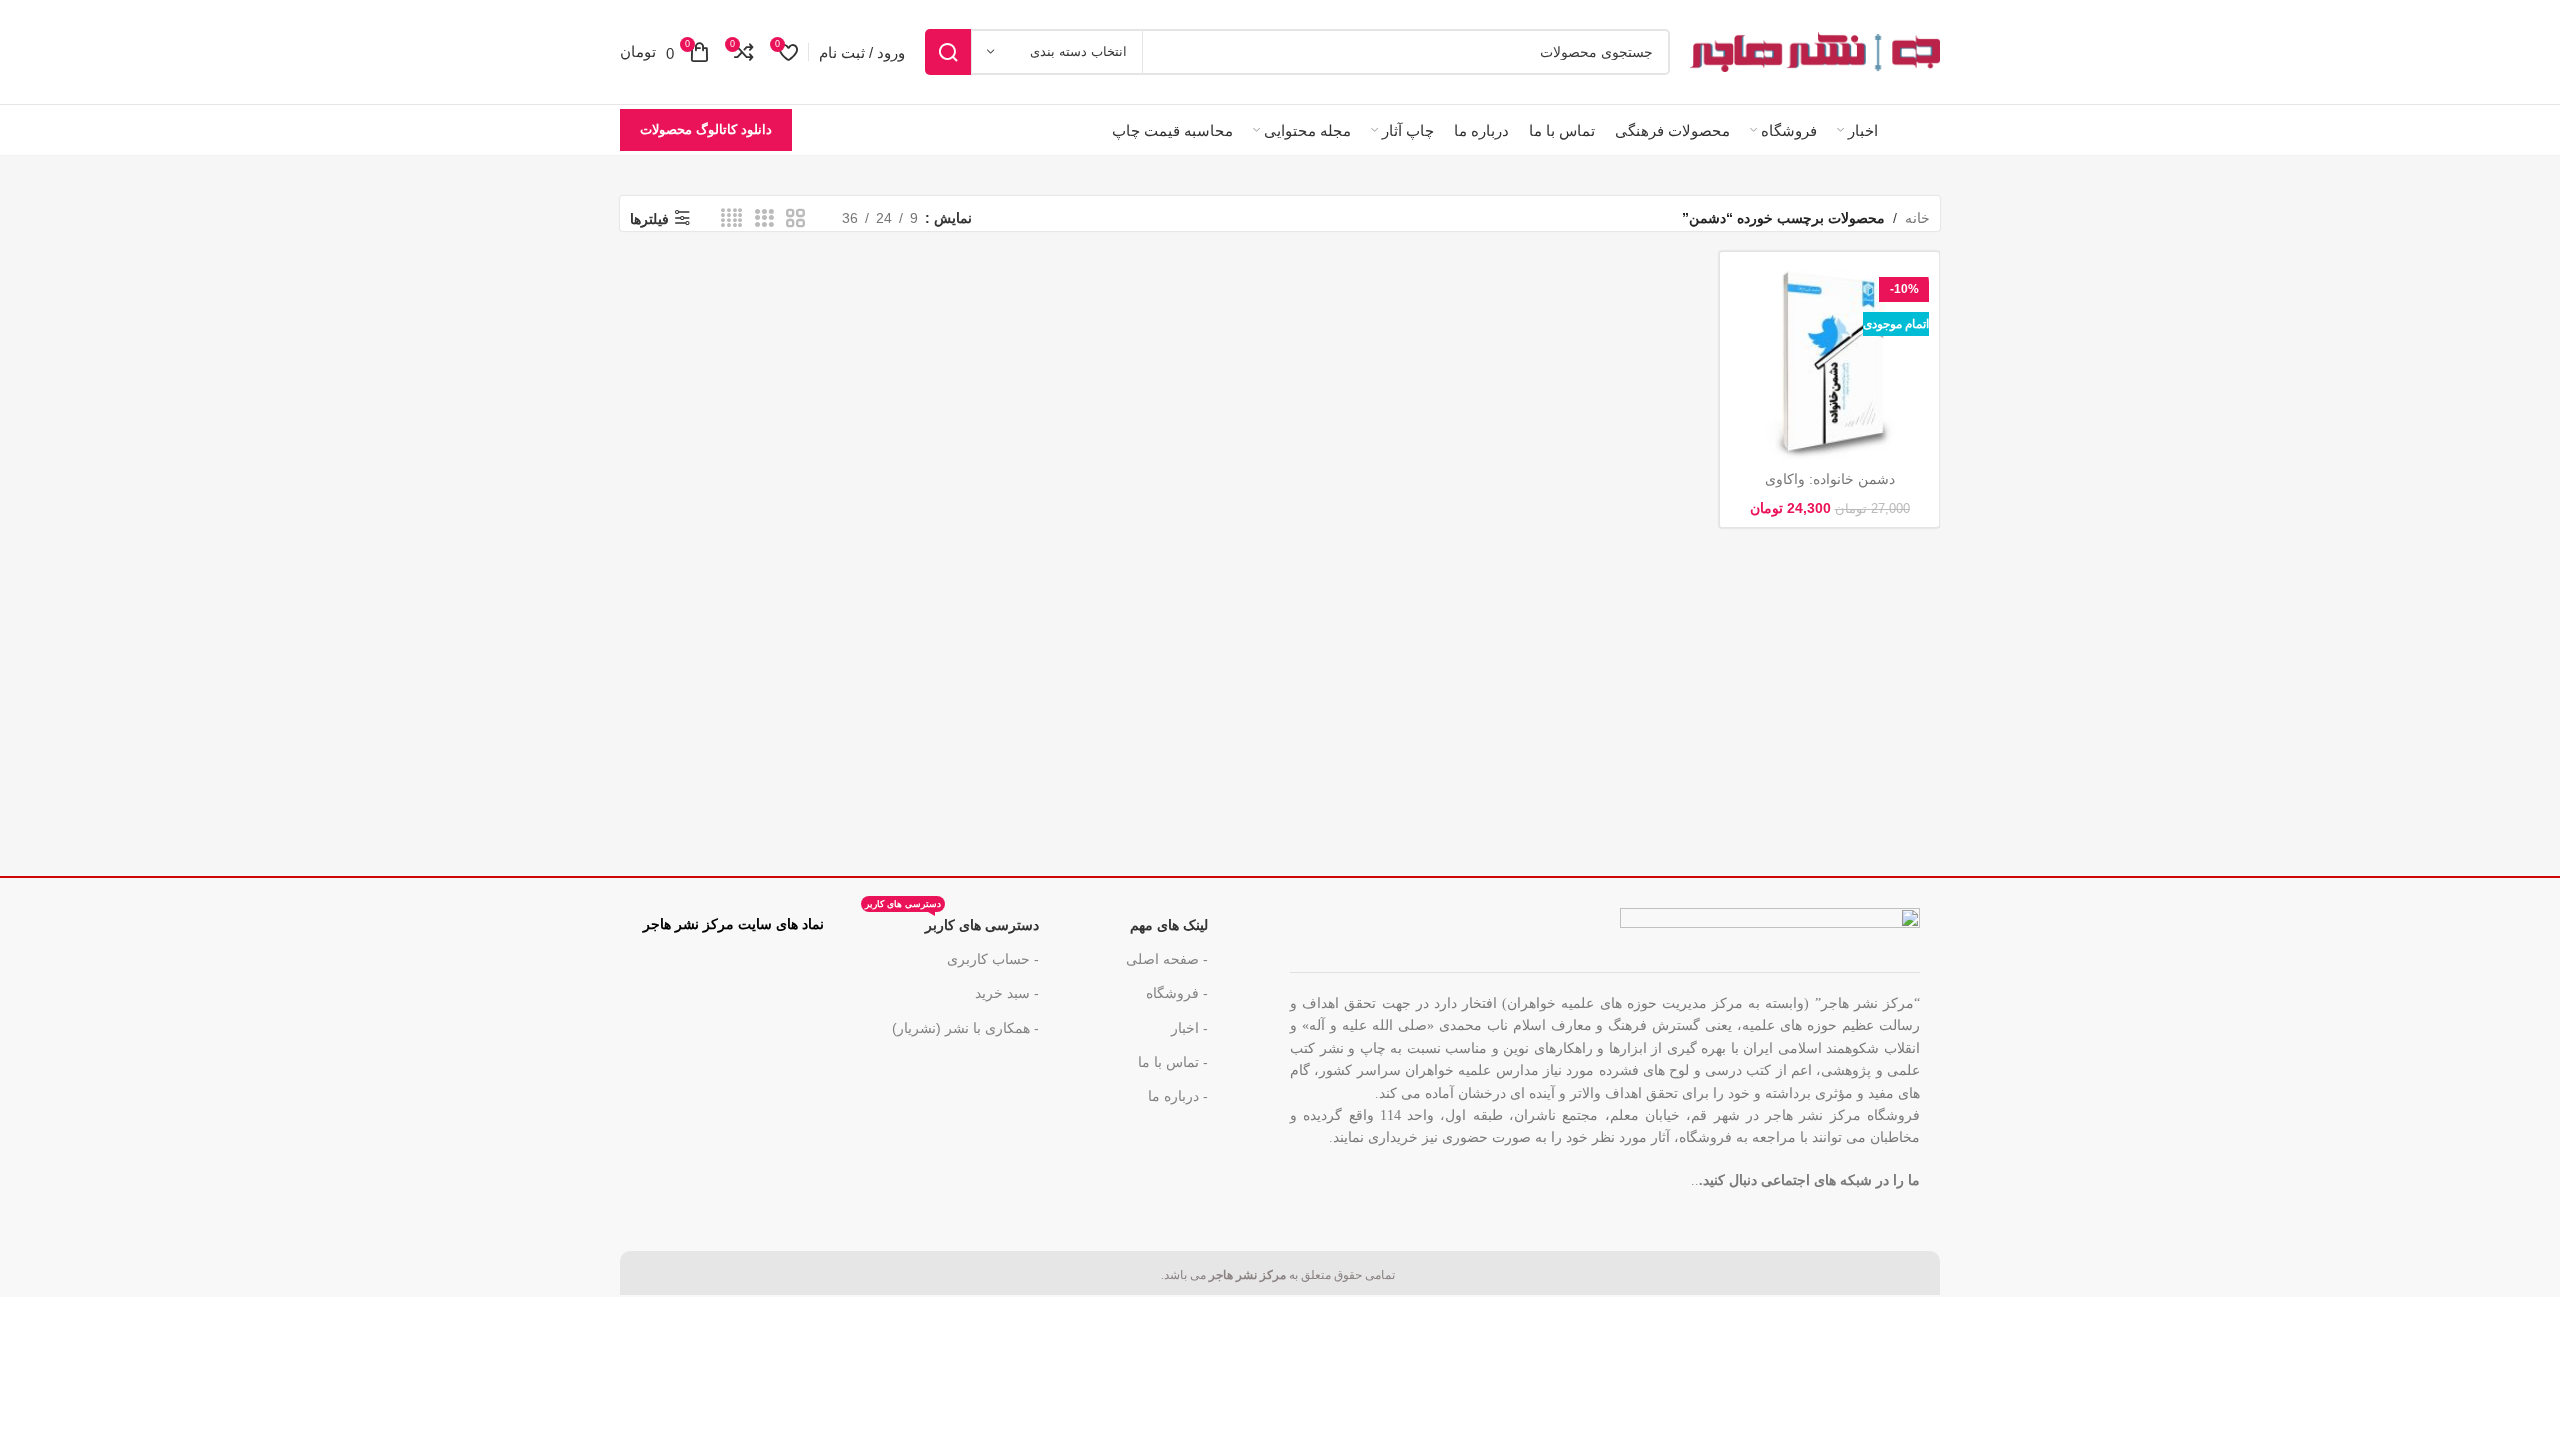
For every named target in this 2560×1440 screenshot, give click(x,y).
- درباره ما (1178, 1096)
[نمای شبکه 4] (731, 218)
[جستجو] (948, 52)
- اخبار (1189, 1028)
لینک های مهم (1169, 925)
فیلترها (649, 219)
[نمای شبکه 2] (795, 218)
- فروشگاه (1177, 993)
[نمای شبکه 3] (764, 218)
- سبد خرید (1007, 993)
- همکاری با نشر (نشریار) (965, 1028)
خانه (1917, 218)
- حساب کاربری (993, 959)
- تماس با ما (1173, 1062)
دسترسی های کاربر (952, 920)
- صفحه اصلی (1167, 959)
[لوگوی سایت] (1815, 51)
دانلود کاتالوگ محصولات (706, 129)
